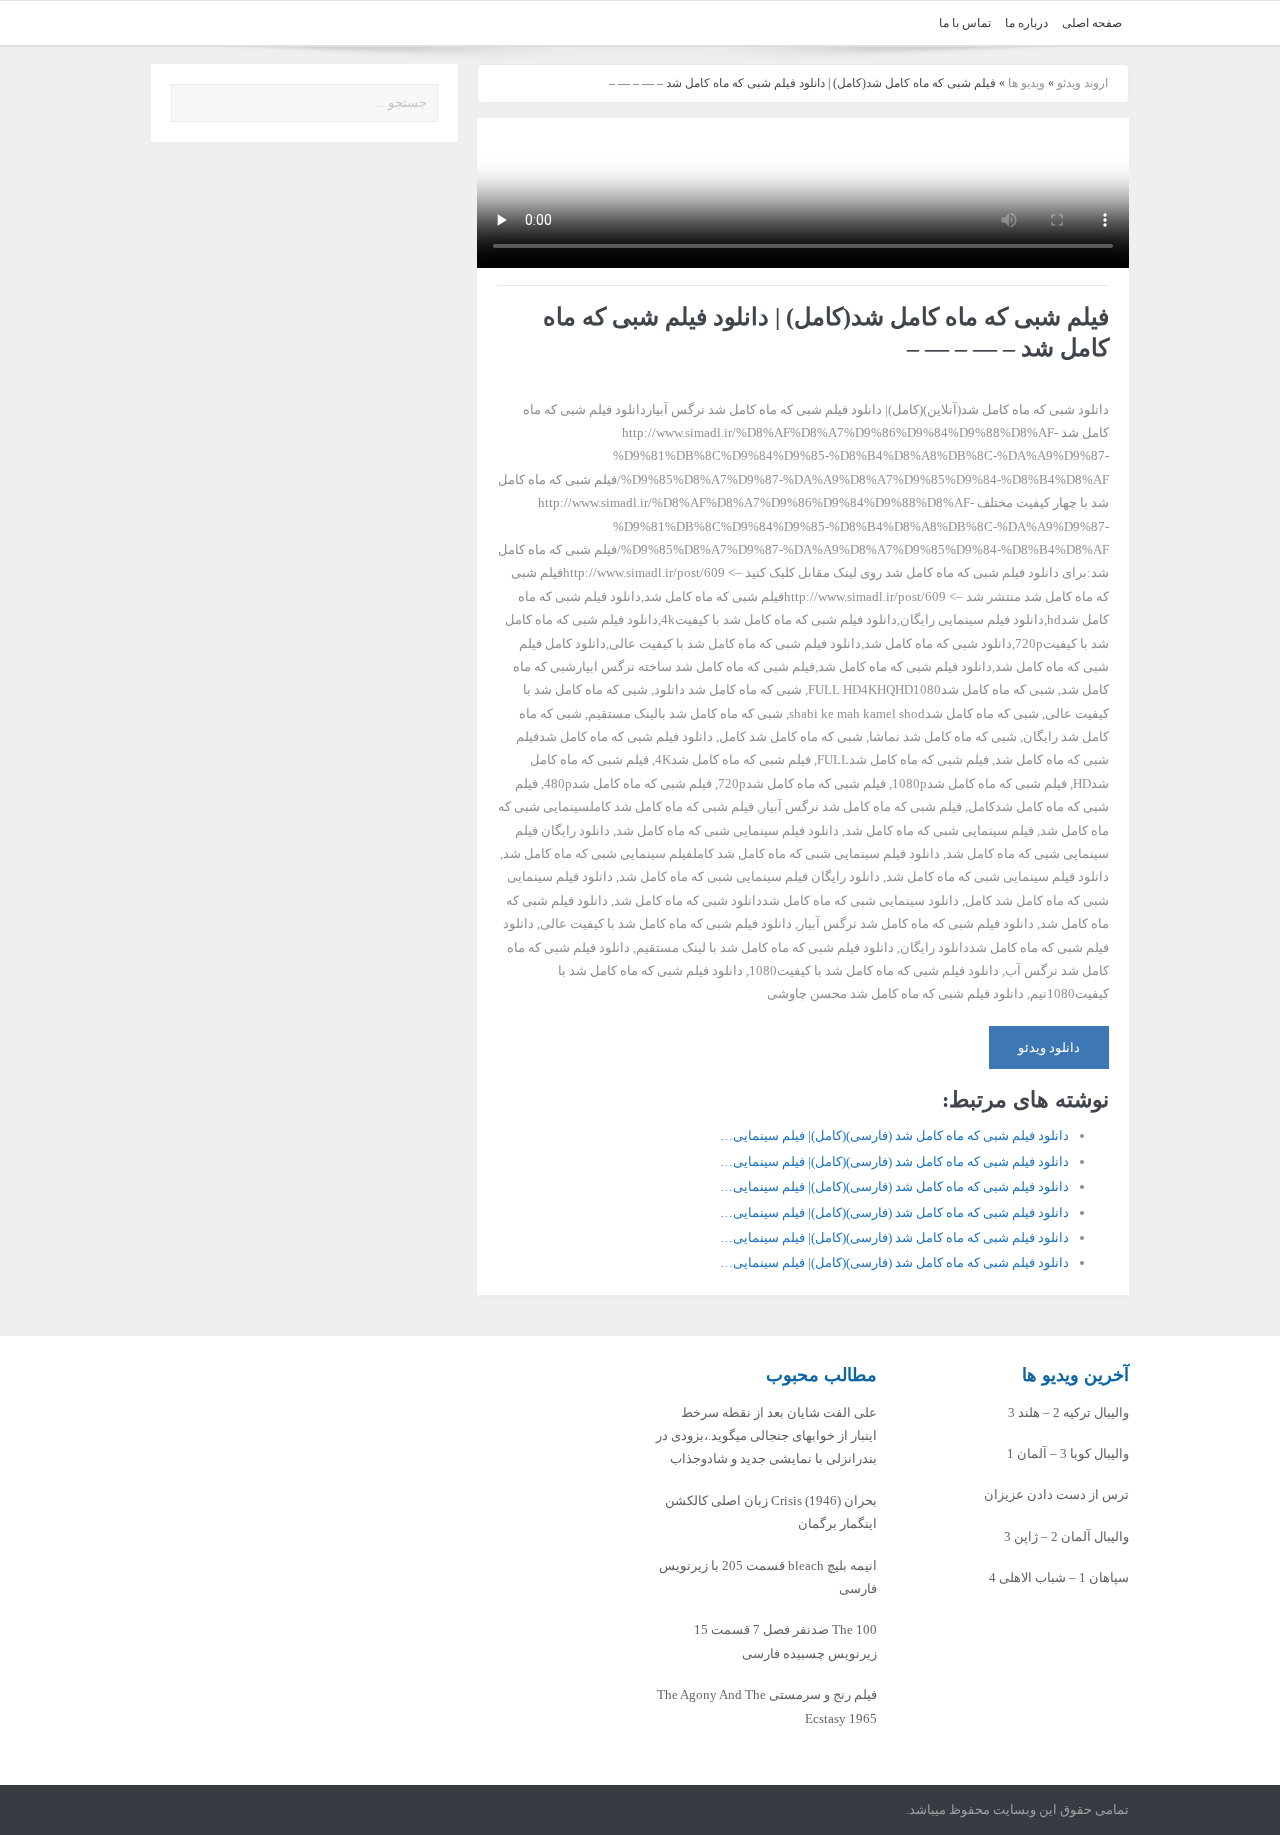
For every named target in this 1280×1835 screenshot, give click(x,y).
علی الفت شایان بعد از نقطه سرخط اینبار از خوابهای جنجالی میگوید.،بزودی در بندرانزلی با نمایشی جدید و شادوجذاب (766, 1436)
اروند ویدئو (1082, 83)
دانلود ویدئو (1049, 1047)
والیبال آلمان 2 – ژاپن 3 (1066, 1536)
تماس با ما (965, 23)
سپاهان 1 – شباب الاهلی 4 (1059, 1577)
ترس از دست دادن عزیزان (1056, 1494)
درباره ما (1026, 23)
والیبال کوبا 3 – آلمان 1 (1068, 1453)
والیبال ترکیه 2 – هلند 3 (1068, 1412)
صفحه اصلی (1092, 23)
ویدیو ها (1026, 83)
